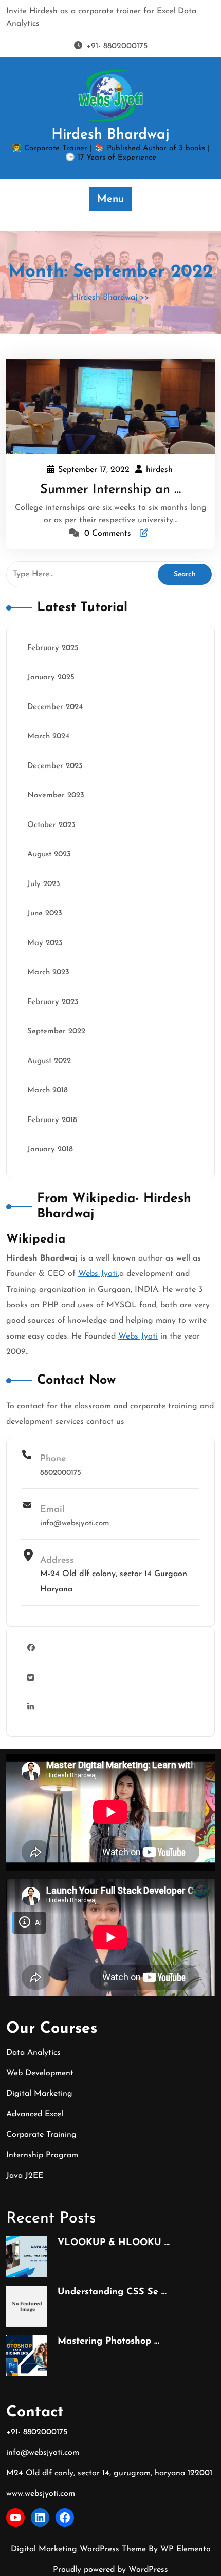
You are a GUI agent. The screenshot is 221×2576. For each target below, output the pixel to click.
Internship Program (42, 2155)
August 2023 (49, 854)
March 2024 (48, 736)
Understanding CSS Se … (112, 2292)
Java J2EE (25, 2176)
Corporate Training (41, 2135)
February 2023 (53, 1002)
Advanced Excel (35, 2114)
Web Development (40, 2073)
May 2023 (45, 943)
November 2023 (56, 795)
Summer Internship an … (110, 490)
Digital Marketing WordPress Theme (80, 2549)
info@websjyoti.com (75, 1523)
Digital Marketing (39, 2094)
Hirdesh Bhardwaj (110, 135)
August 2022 (49, 1061)
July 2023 (44, 884)
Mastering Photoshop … (108, 2342)
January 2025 (51, 677)
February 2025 (53, 648)
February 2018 (52, 1120)
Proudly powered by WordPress (110, 2570)
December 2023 (55, 766)
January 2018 (50, 1149)
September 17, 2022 (94, 471)
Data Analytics (33, 2053)
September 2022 (56, 1031)
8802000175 (61, 1473)
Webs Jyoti (98, 1274)
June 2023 (45, 913)
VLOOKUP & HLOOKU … (114, 2243)
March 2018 (48, 1090)
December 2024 (55, 707)
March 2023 (48, 972)
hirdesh (160, 470)
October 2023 (51, 825)
